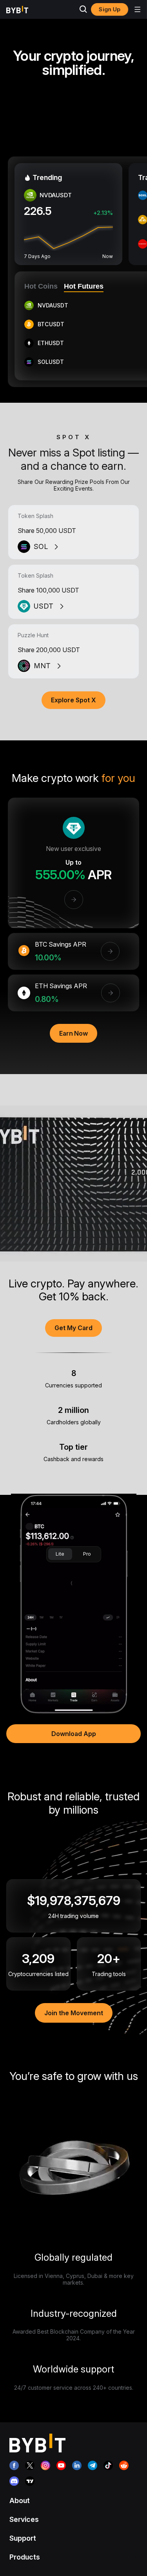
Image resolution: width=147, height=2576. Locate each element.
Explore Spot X (73, 700)
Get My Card (73, 1328)
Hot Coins (41, 286)
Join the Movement (74, 2013)
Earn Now (73, 1033)
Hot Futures (84, 286)
